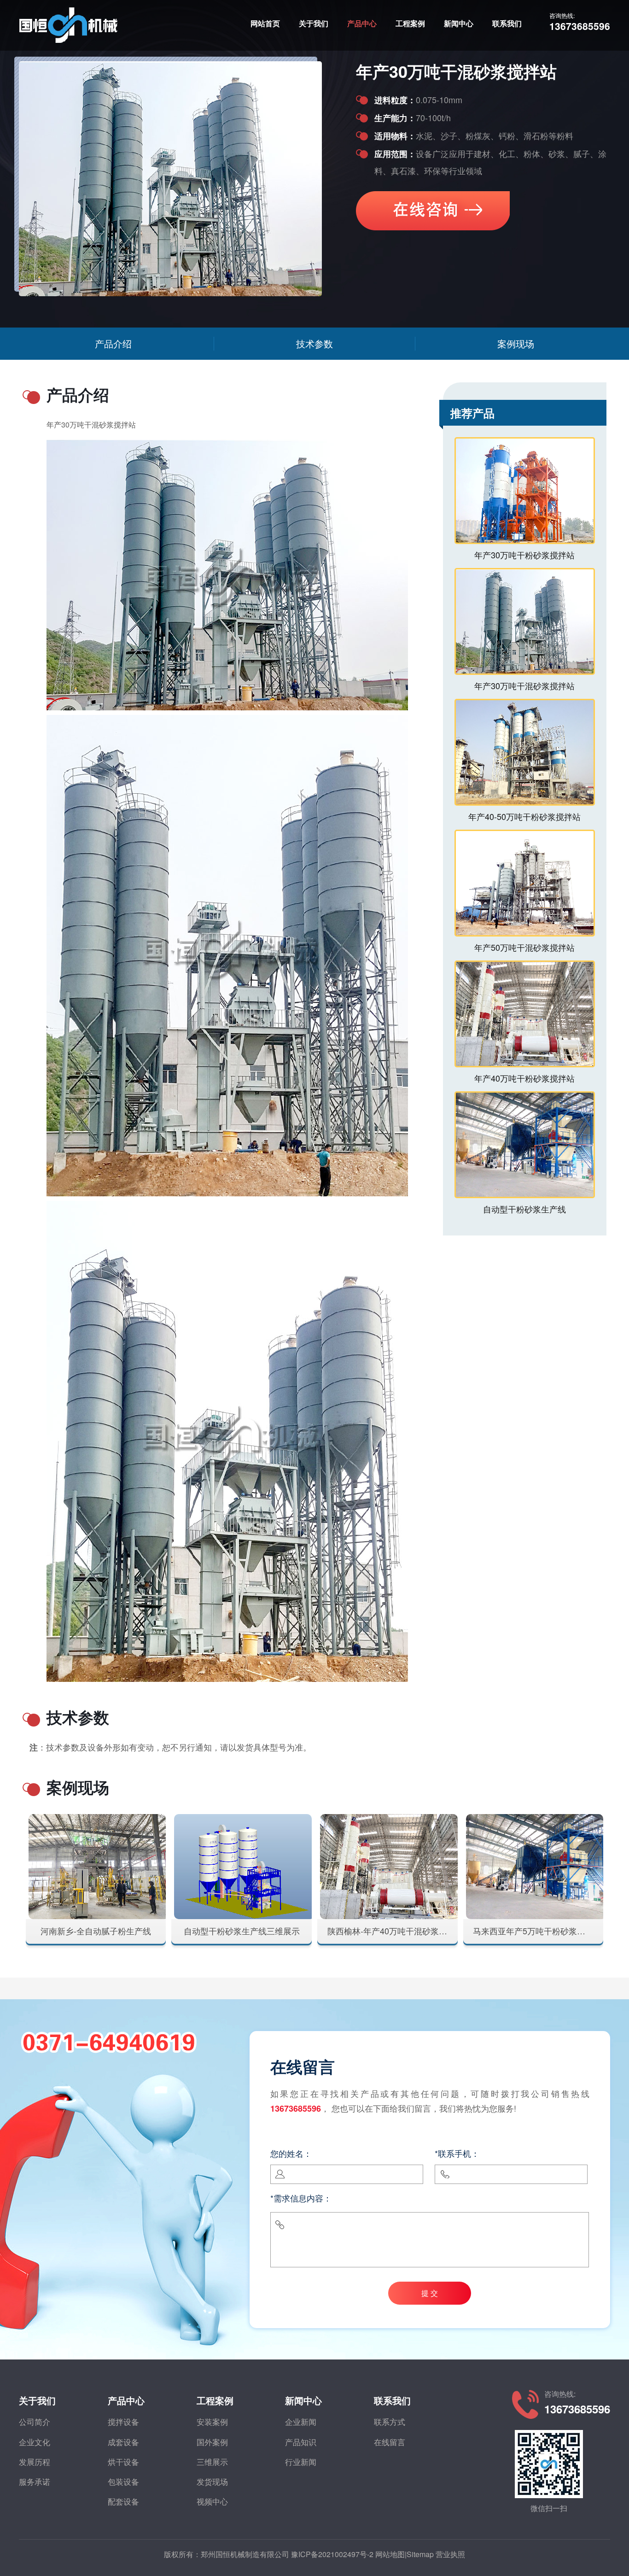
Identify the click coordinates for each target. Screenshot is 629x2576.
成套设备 (123, 2442)
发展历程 (35, 2462)
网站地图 (390, 2554)
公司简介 (35, 2421)
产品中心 (362, 23)
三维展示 (212, 2462)
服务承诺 (35, 2481)
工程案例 (410, 23)
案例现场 (516, 343)
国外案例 (212, 2442)
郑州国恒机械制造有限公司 (245, 2554)
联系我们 (507, 23)
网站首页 (265, 23)
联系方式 (390, 2421)
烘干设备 (123, 2462)
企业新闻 (301, 2421)
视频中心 (212, 2501)
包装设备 (123, 2481)
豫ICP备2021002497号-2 (332, 2554)
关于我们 (314, 23)
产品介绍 (113, 343)
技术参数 (314, 343)
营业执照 (450, 2554)
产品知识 (301, 2442)
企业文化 (35, 2442)
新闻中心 (459, 23)
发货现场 (212, 2481)
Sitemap (420, 2554)
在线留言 (390, 2442)
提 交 (430, 2293)
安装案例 (212, 2421)
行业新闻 (301, 2462)
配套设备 (123, 2501)
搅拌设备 (123, 2421)
